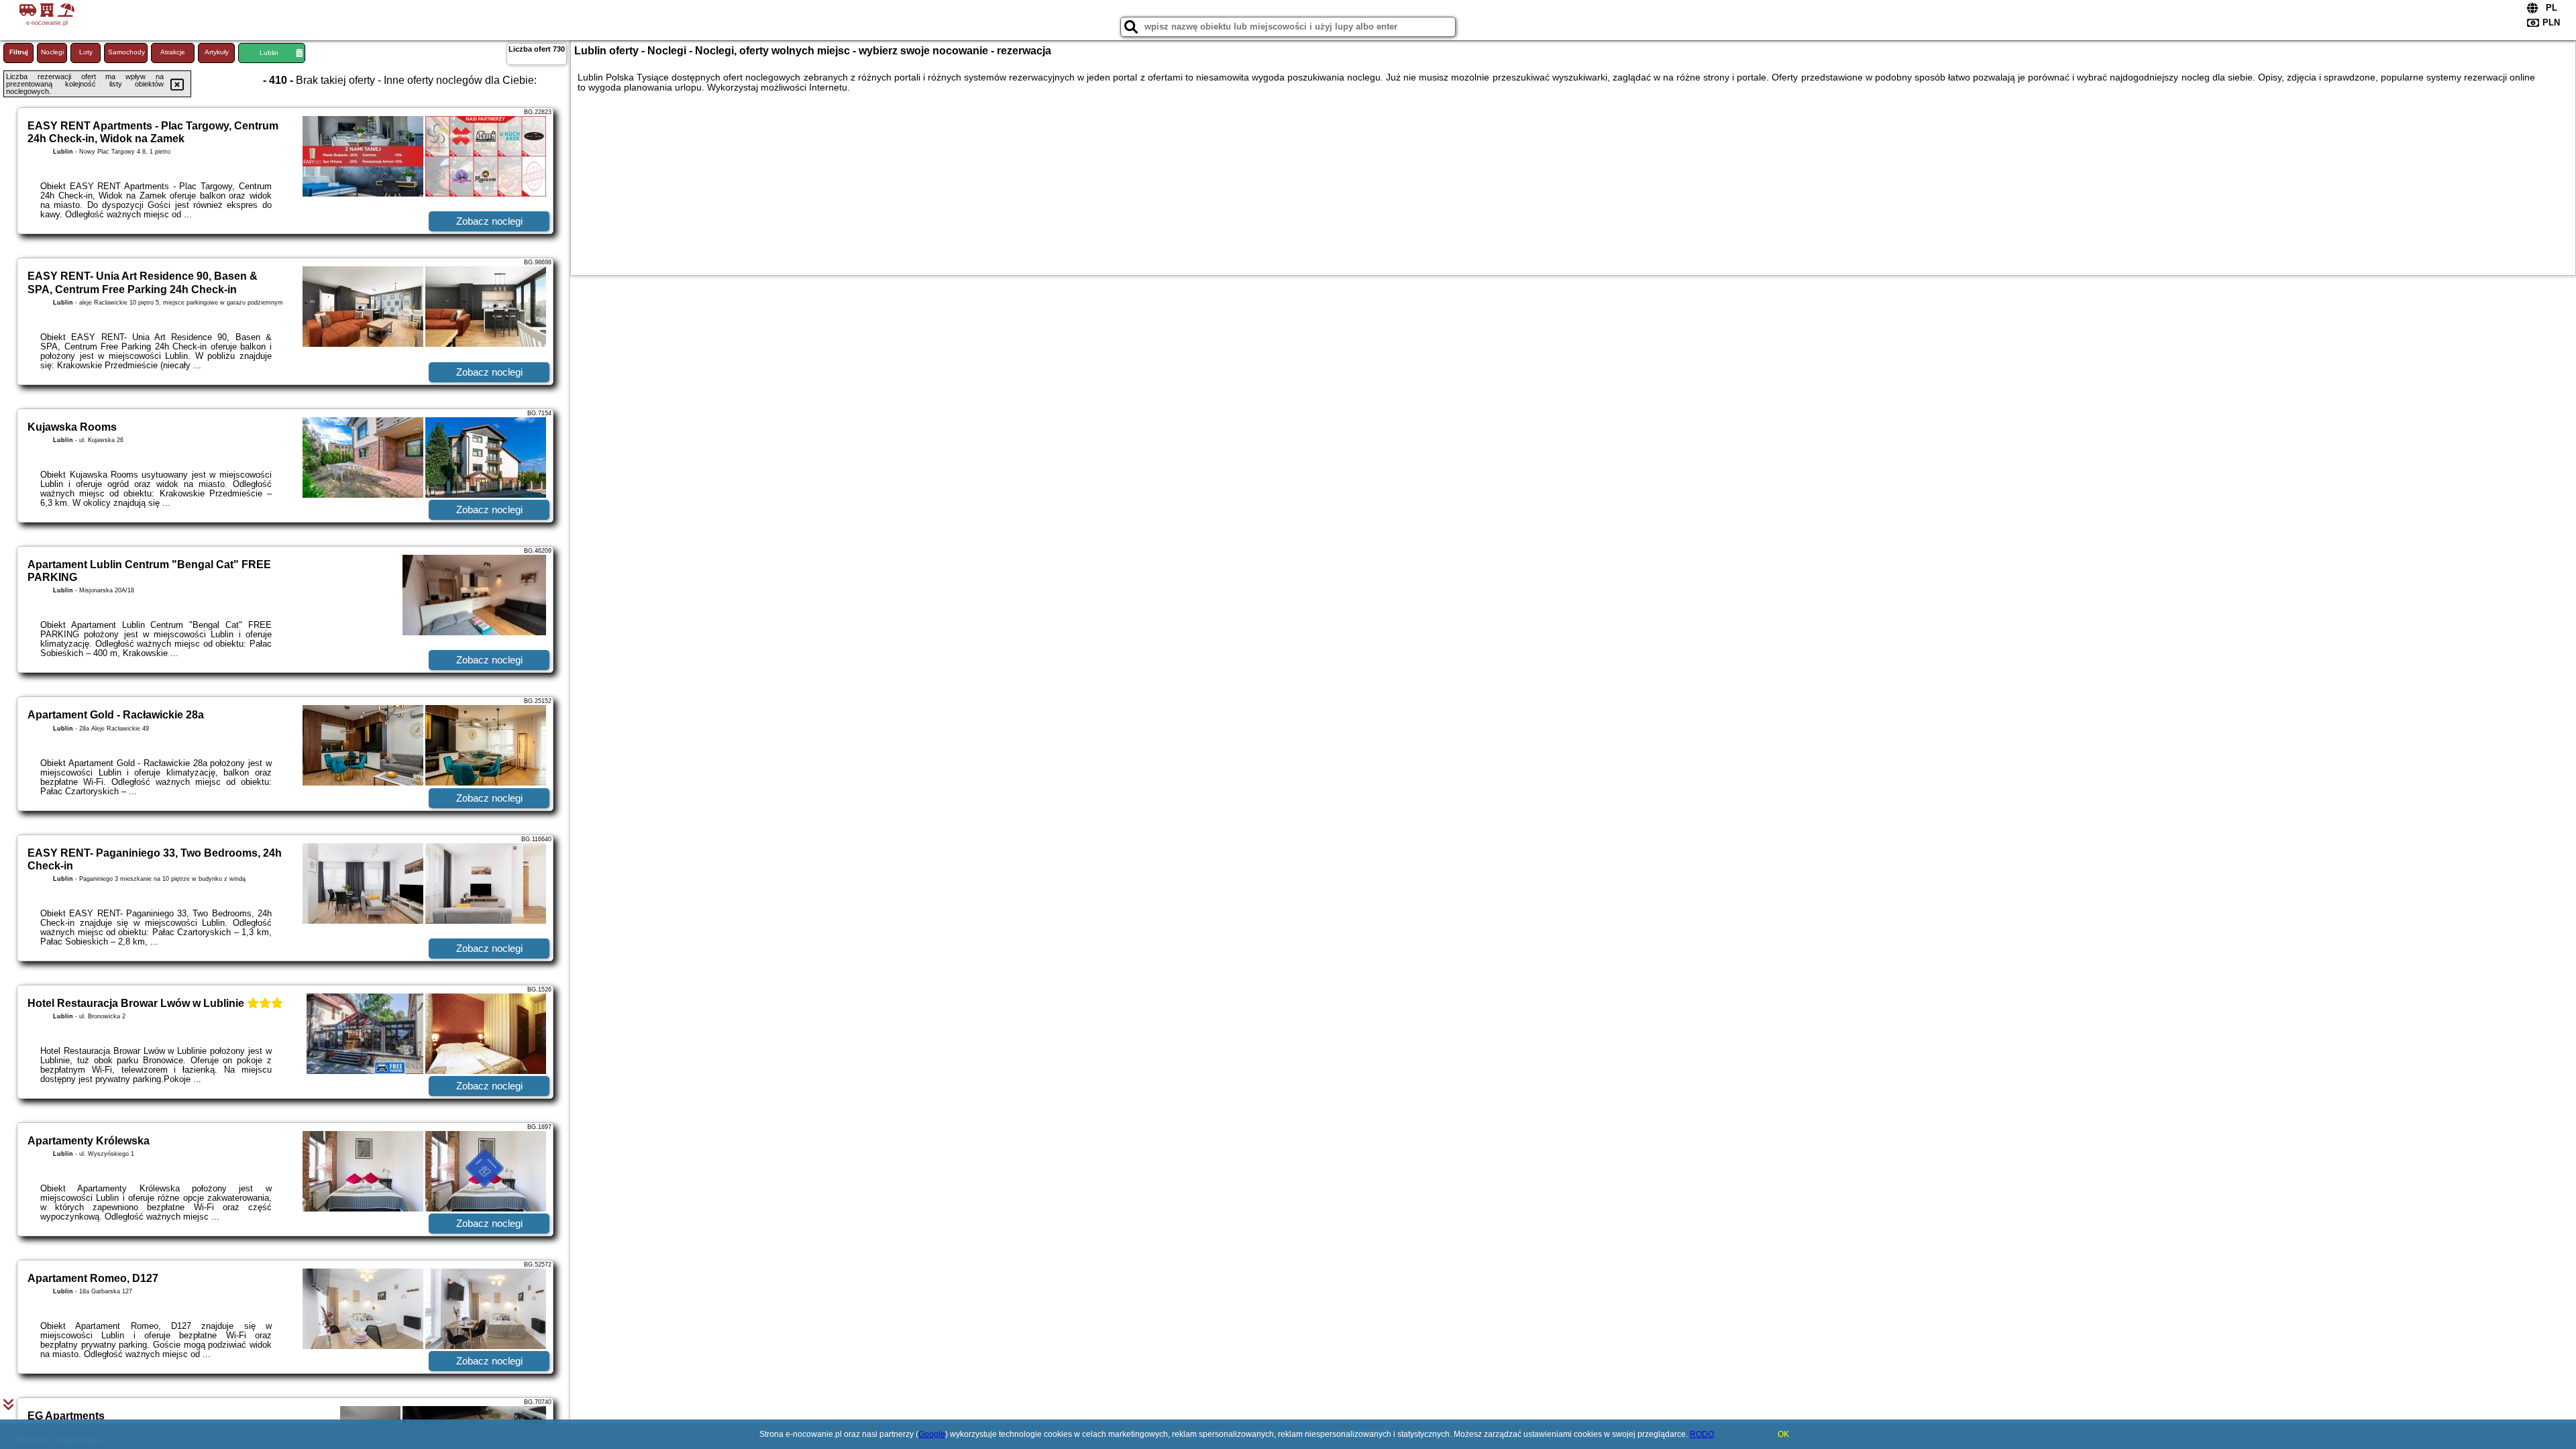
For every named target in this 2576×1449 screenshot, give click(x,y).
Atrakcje (173, 52)
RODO (1702, 1434)
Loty (86, 52)
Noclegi (52, 52)
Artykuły (217, 52)
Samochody (126, 52)
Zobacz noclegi (489, 221)
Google (932, 1434)
